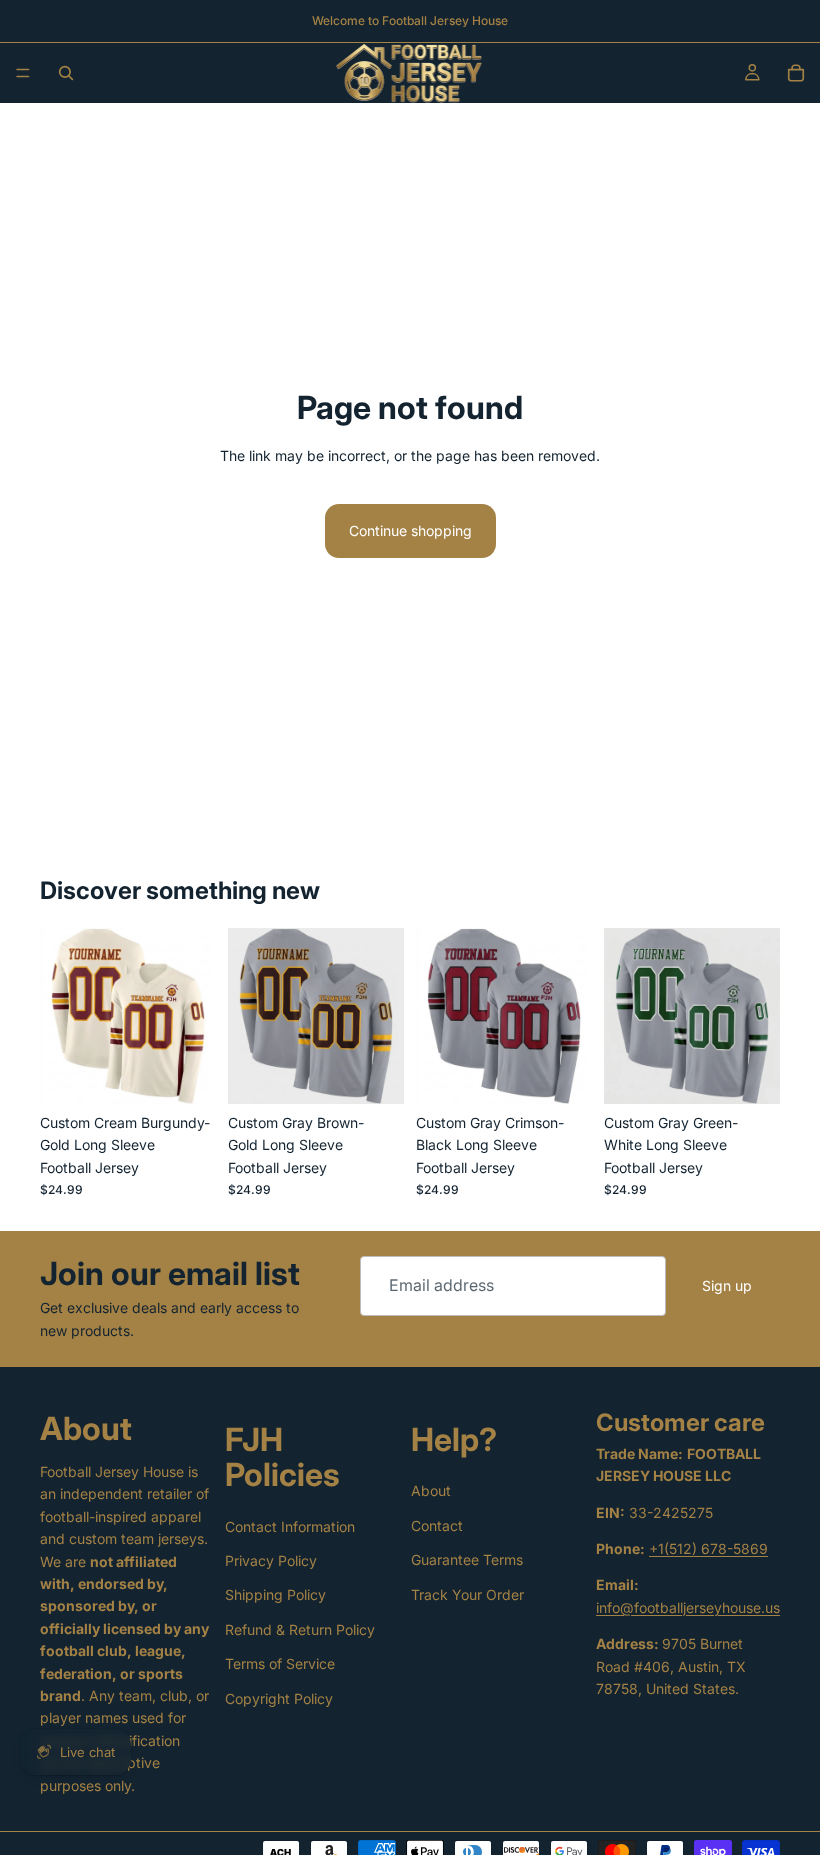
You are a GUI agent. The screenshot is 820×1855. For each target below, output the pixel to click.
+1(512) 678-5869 (708, 1548)
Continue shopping (410, 530)
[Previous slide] (62, 1016)
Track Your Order (467, 1594)
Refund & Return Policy (300, 1629)
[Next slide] (194, 1016)
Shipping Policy (275, 1594)
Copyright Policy (279, 1698)
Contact (437, 1525)
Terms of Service (280, 1663)
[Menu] (23, 73)
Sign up (727, 1285)
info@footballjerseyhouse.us (688, 1607)
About (431, 1490)
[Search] (66, 73)
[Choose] (185, 1073)
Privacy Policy (271, 1560)
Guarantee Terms (467, 1559)
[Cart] (796, 73)
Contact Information (290, 1526)
